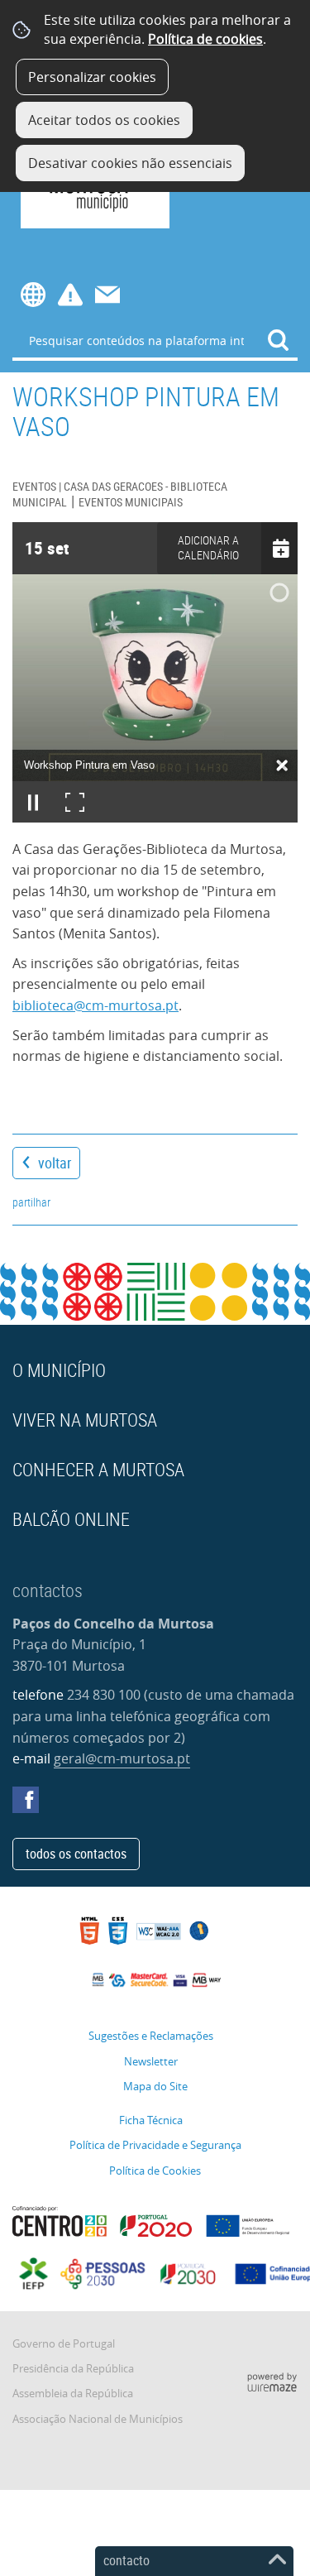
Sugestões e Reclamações (151, 2036)
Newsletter (151, 2062)
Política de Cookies (155, 2171)
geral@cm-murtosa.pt (122, 1758)
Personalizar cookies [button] (92, 77)
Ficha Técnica (151, 2120)
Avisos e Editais (70, 295)
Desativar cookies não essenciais (130, 163)
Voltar (55, 1163)
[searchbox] (155, 340)
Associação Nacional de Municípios (98, 2419)
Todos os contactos (76, 1854)
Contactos (107, 295)
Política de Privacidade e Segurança (155, 2145)
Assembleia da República (73, 2394)
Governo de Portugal (64, 2344)
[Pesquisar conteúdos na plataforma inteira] (279, 340)
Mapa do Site (155, 2087)
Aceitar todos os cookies (104, 120)
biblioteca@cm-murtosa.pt (95, 1005)
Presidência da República (73, 2369)
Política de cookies (205, 39)
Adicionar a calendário (208, 548)
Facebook (26, 1800)
